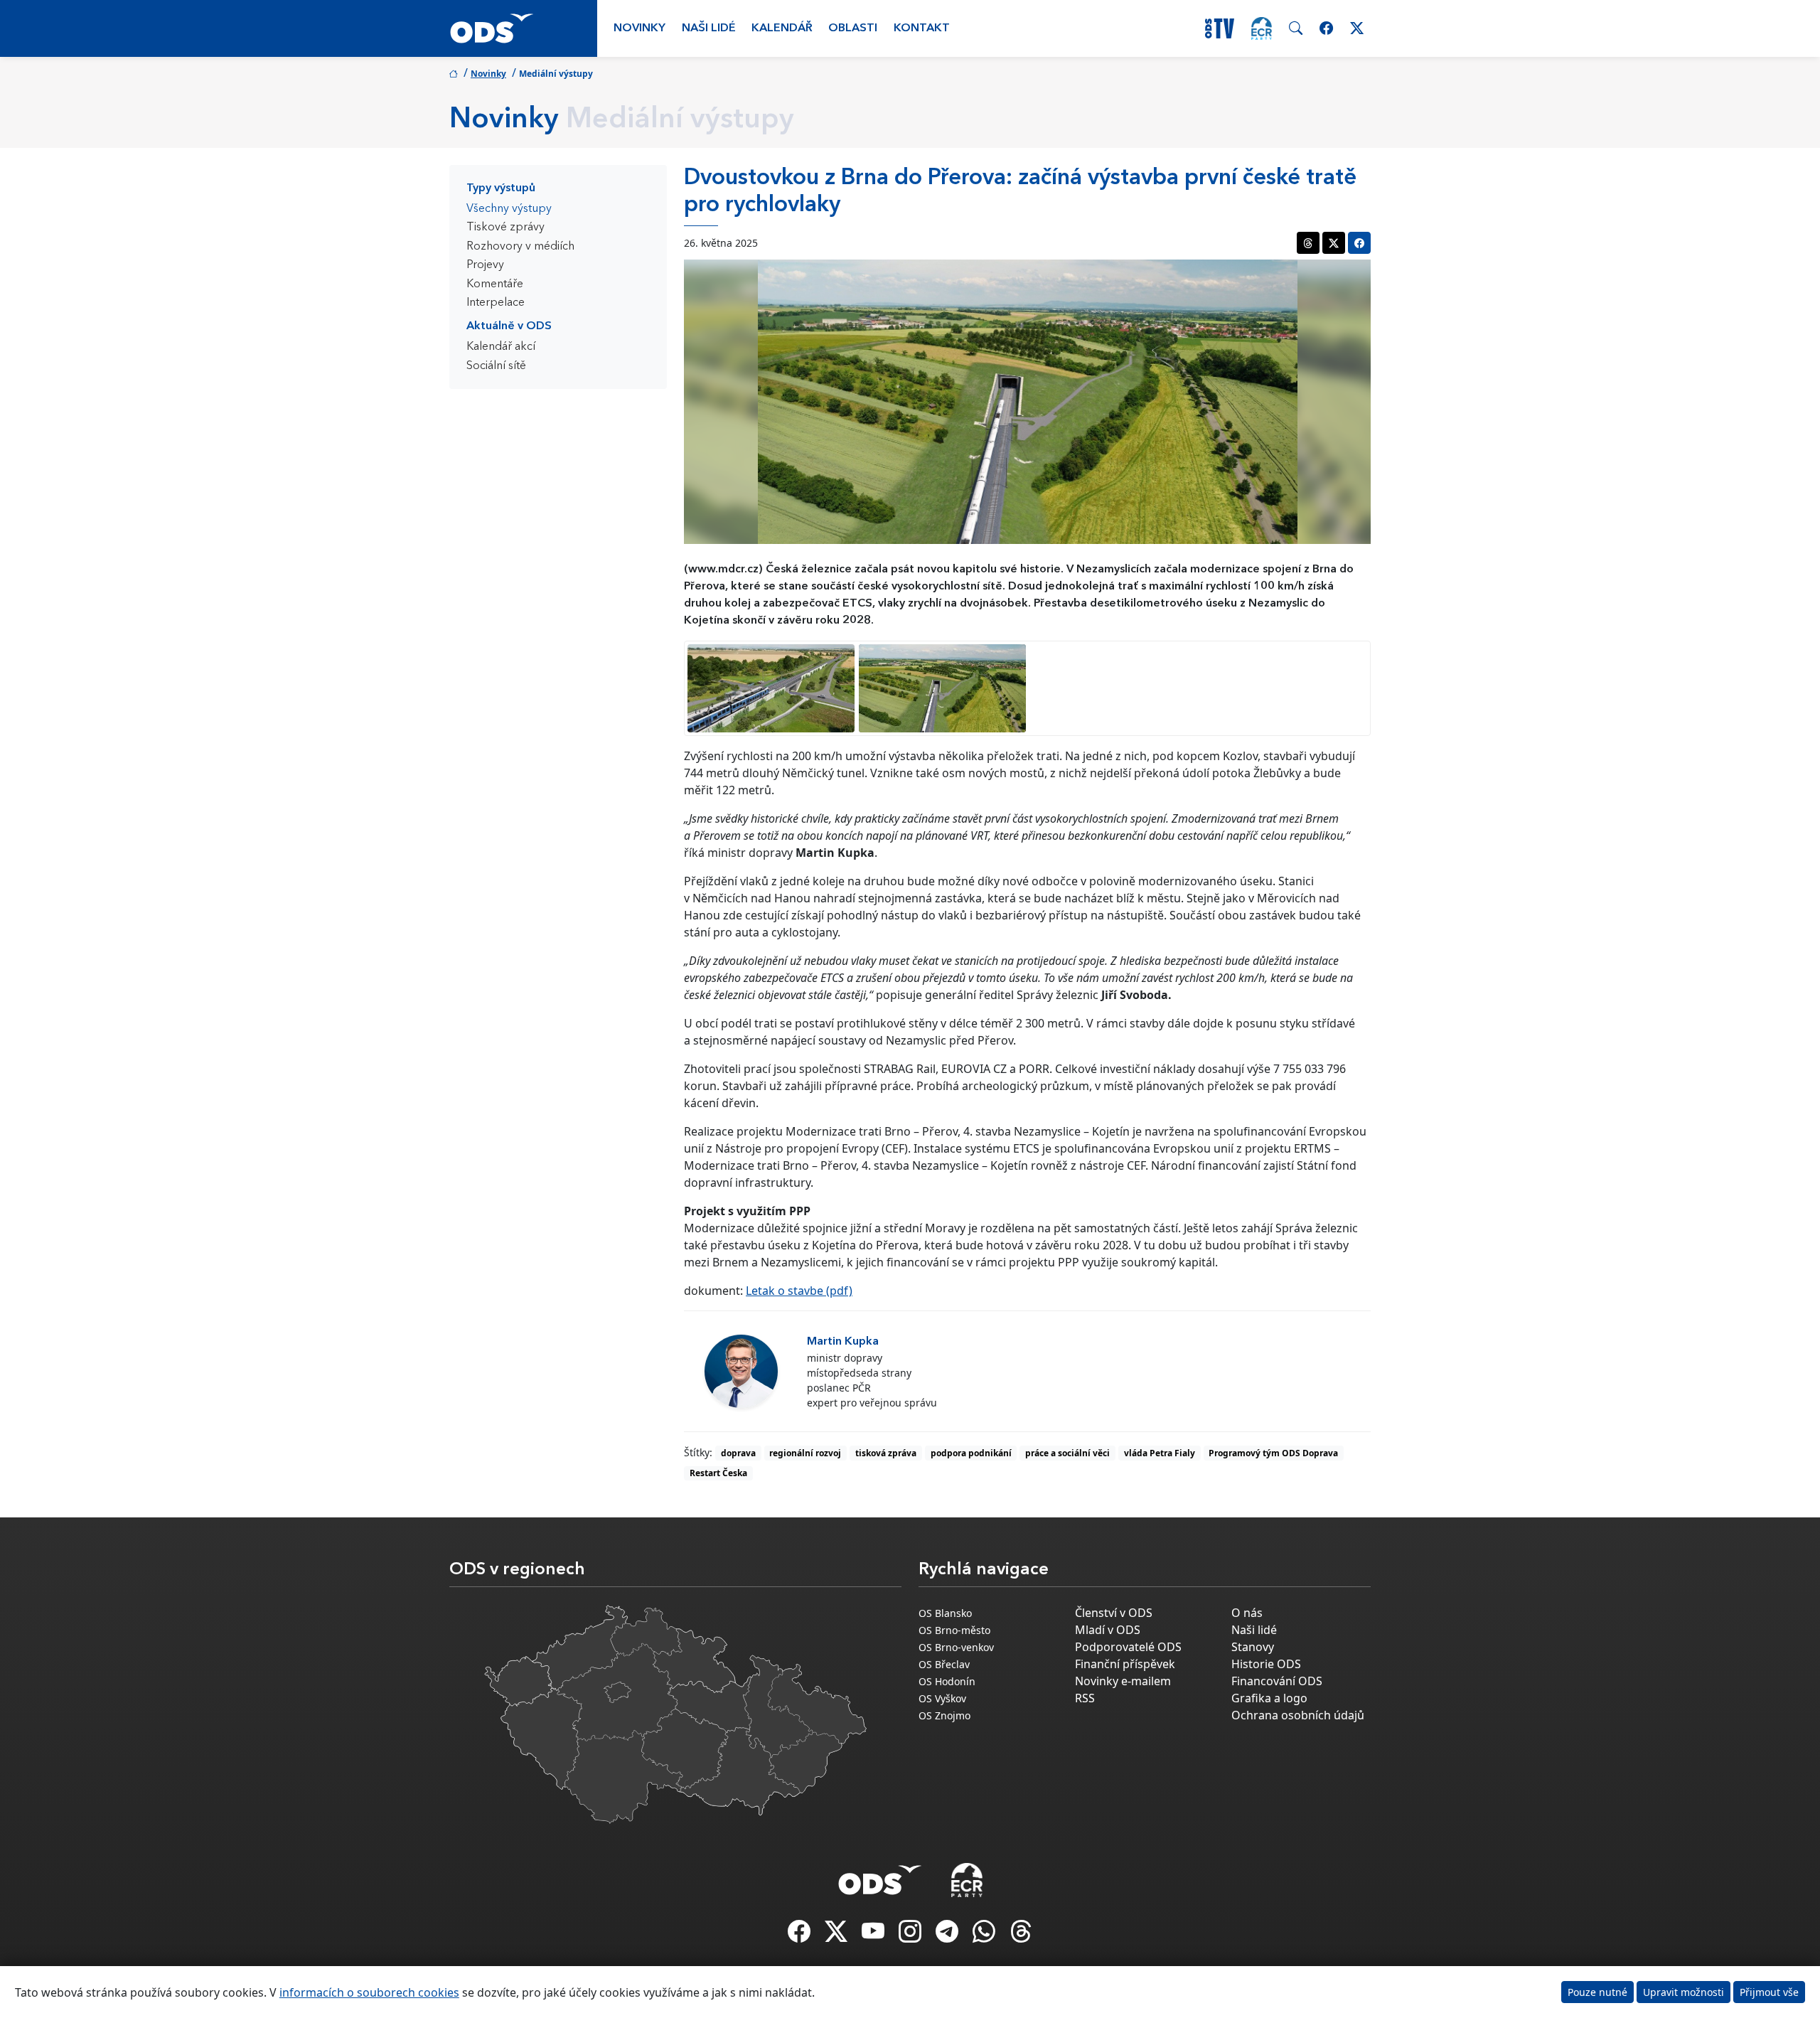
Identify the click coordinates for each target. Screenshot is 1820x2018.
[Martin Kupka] (741, 1371)
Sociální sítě (496, 366)
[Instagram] (911, 1936)
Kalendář (782, 28)
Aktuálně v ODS (509, 326)
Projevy (485, 265)
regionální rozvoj (805, 1453)
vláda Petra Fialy (1160, 1453)
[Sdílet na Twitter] (1334, 243)
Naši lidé (709, 28)
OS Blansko (945, 1613)
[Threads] (1021, 1936)
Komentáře (495, 284)
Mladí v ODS (1108, 1630)
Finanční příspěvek (1125, 1664)
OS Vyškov (942, 1698)
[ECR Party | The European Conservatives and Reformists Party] (1262, 28)
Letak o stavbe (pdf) (799, 1291)
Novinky (639, 28)
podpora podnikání (971, 1453)
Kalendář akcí (501, 347)
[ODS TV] (874, 1936)
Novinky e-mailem (1123, 1681)
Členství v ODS (1114, 1613)
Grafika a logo (1269, 1698)
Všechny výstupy (509, 209)
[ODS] (880, 1876)
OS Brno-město (954, 1630)
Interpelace (496, 303)
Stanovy (1253, 1647)
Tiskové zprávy (505, 228)
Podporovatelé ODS (1128, 1647)
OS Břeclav (944, 1664)
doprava (738, 1453)
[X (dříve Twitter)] (837, 1936)
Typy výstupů (501, 188)
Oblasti (853, 28)
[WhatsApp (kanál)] (985, 1936)
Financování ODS (1277, 1681)
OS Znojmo (944, 1715)
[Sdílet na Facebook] (1359, 243)
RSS (1085, 1698)
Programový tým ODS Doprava (1273, 1453)
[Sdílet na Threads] (1308, 243)
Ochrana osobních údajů (1298, 1715)
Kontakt (922, 28)
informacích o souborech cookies (369, 1992)
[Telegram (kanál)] (948, 1936)
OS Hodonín (947, 1681)
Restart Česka (718, 1473)
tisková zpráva (886, 1453)
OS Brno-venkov (956, 1647)
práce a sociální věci (1067, 1453)
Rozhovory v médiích (520, 247)
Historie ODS (1266, 1664)
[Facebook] (801, 1936)
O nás (1247, 1613)
